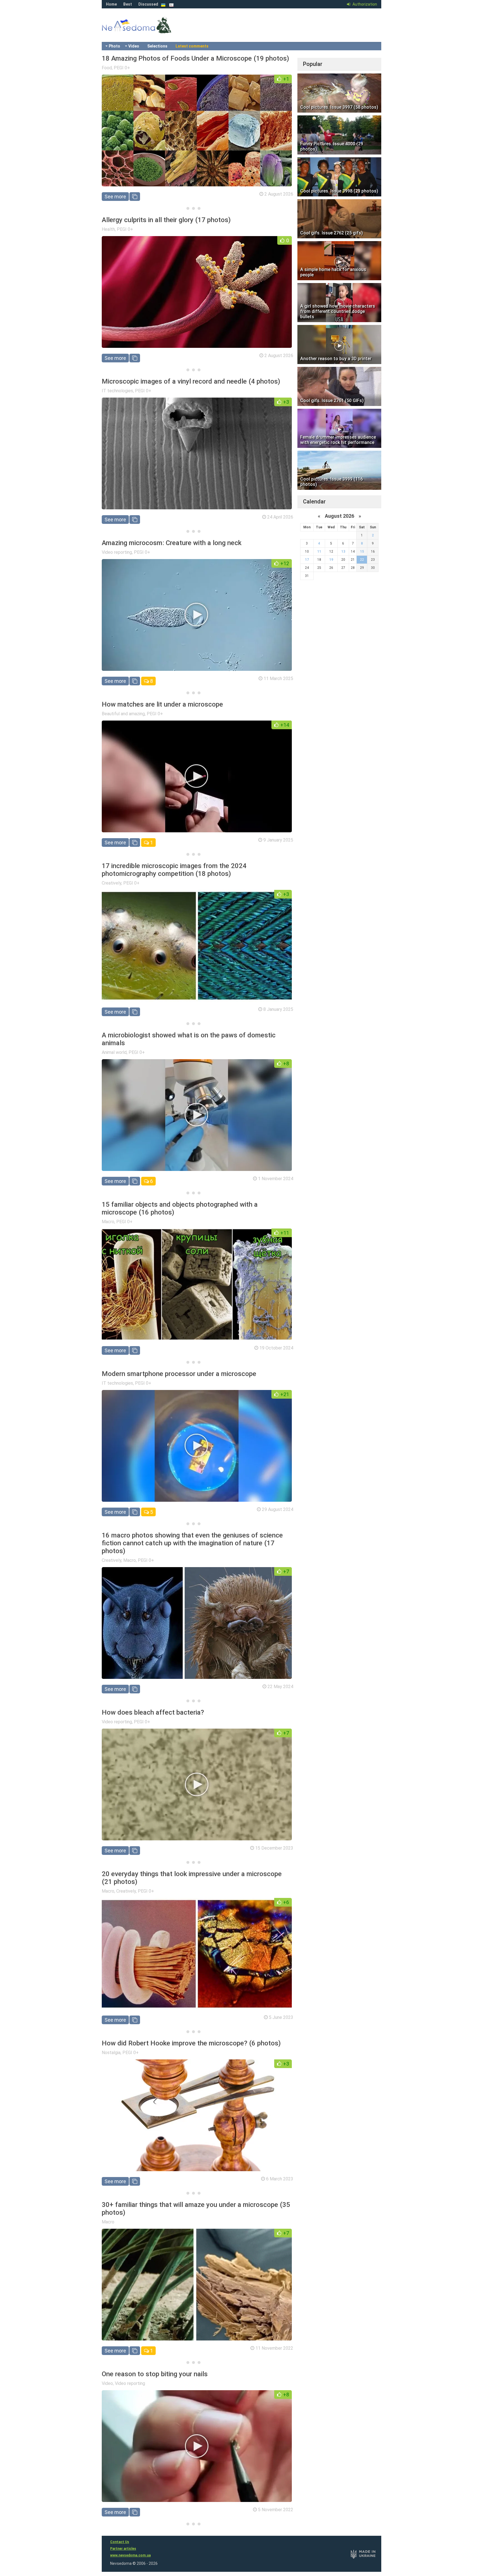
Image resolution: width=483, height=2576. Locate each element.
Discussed (148, 4)
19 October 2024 (276, 1348)
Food (107, 68)
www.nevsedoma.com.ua (130, 2555)
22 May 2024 (280, 1687)
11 (319, 552)
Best (128, 4)
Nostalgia (111, 2053)
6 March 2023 (280, 2179)
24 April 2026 (280, 517)
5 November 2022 (276, 2510)
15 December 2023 (274, 1848)
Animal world (114, 1052)
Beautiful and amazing (123, 714)
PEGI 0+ (122, 68)
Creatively (112, 883)
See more (115, 197)
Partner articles (123, 2549)
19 (331, 560)
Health (108, 229)
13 (343, 552)
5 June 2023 (281, 2017)
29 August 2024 (278, 1509)
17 (307, 560)
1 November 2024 (276, 1179)
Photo (114, 46)
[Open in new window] (135, 197)
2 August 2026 (279, 194)
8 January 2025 (278, 1009)
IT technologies (117, 391)
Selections (157, 46)
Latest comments (192, 46)
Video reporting (117, 552)
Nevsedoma (146, 31)
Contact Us (120, 2542)
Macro (108, 1222)
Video (134, 46)
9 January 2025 (278, 840)
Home (111, 4)
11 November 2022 (274, 2348)
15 (362, 552)
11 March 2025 (278, 679)
